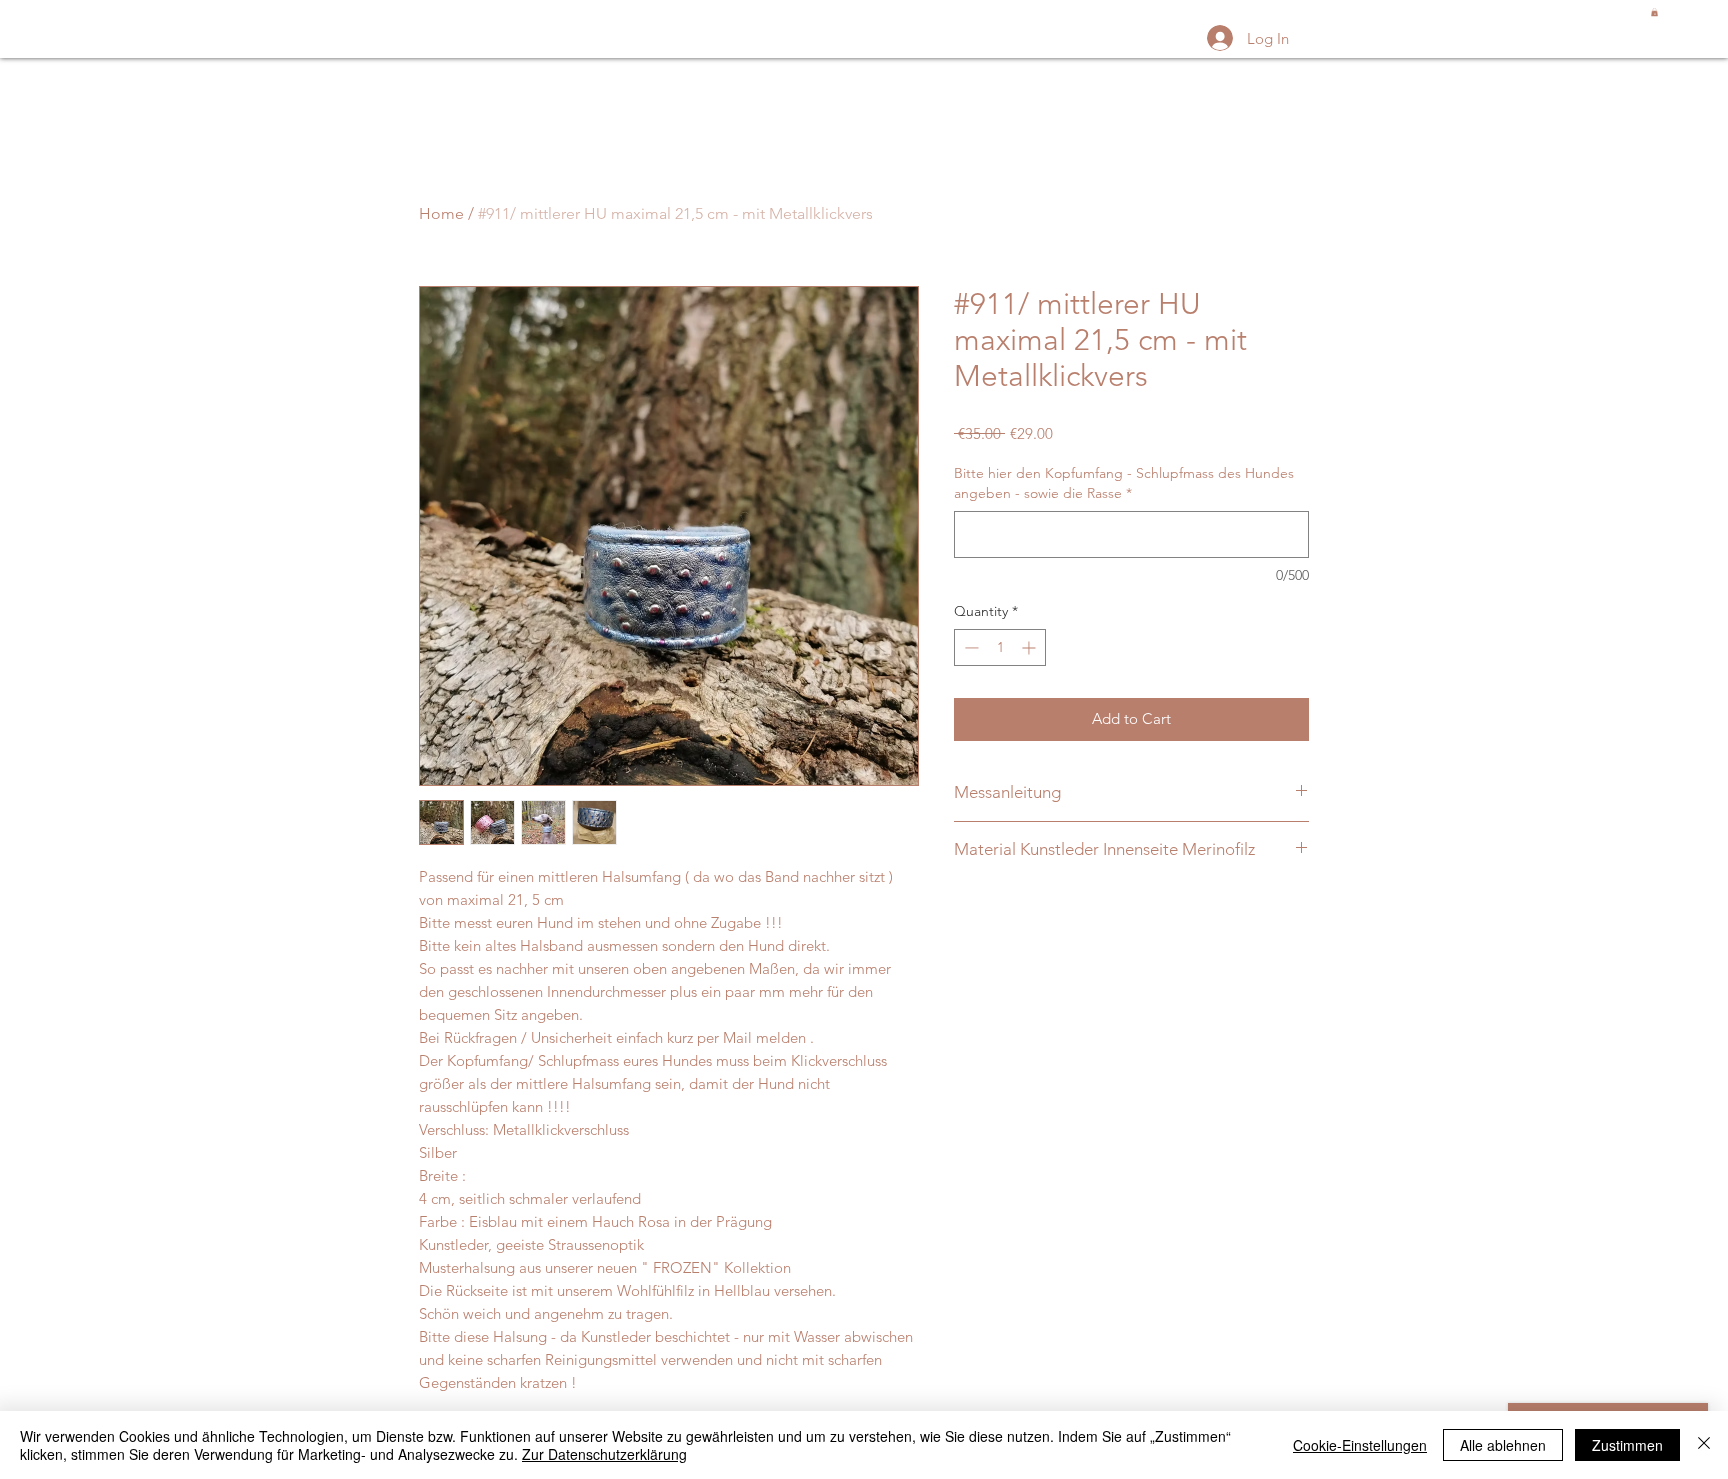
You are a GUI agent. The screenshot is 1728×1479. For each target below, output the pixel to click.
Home (441, 213)
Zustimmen (1627, 1445)
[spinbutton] (1000, 647)
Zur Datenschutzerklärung (604, 1454)
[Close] (1704, 1445)
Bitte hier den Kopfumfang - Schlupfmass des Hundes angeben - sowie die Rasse (1124, 483)
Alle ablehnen (1503, 1445)
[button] (1654, 12)
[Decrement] (969, 647)
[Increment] (1030, 647)
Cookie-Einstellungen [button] (1360, 1445)
